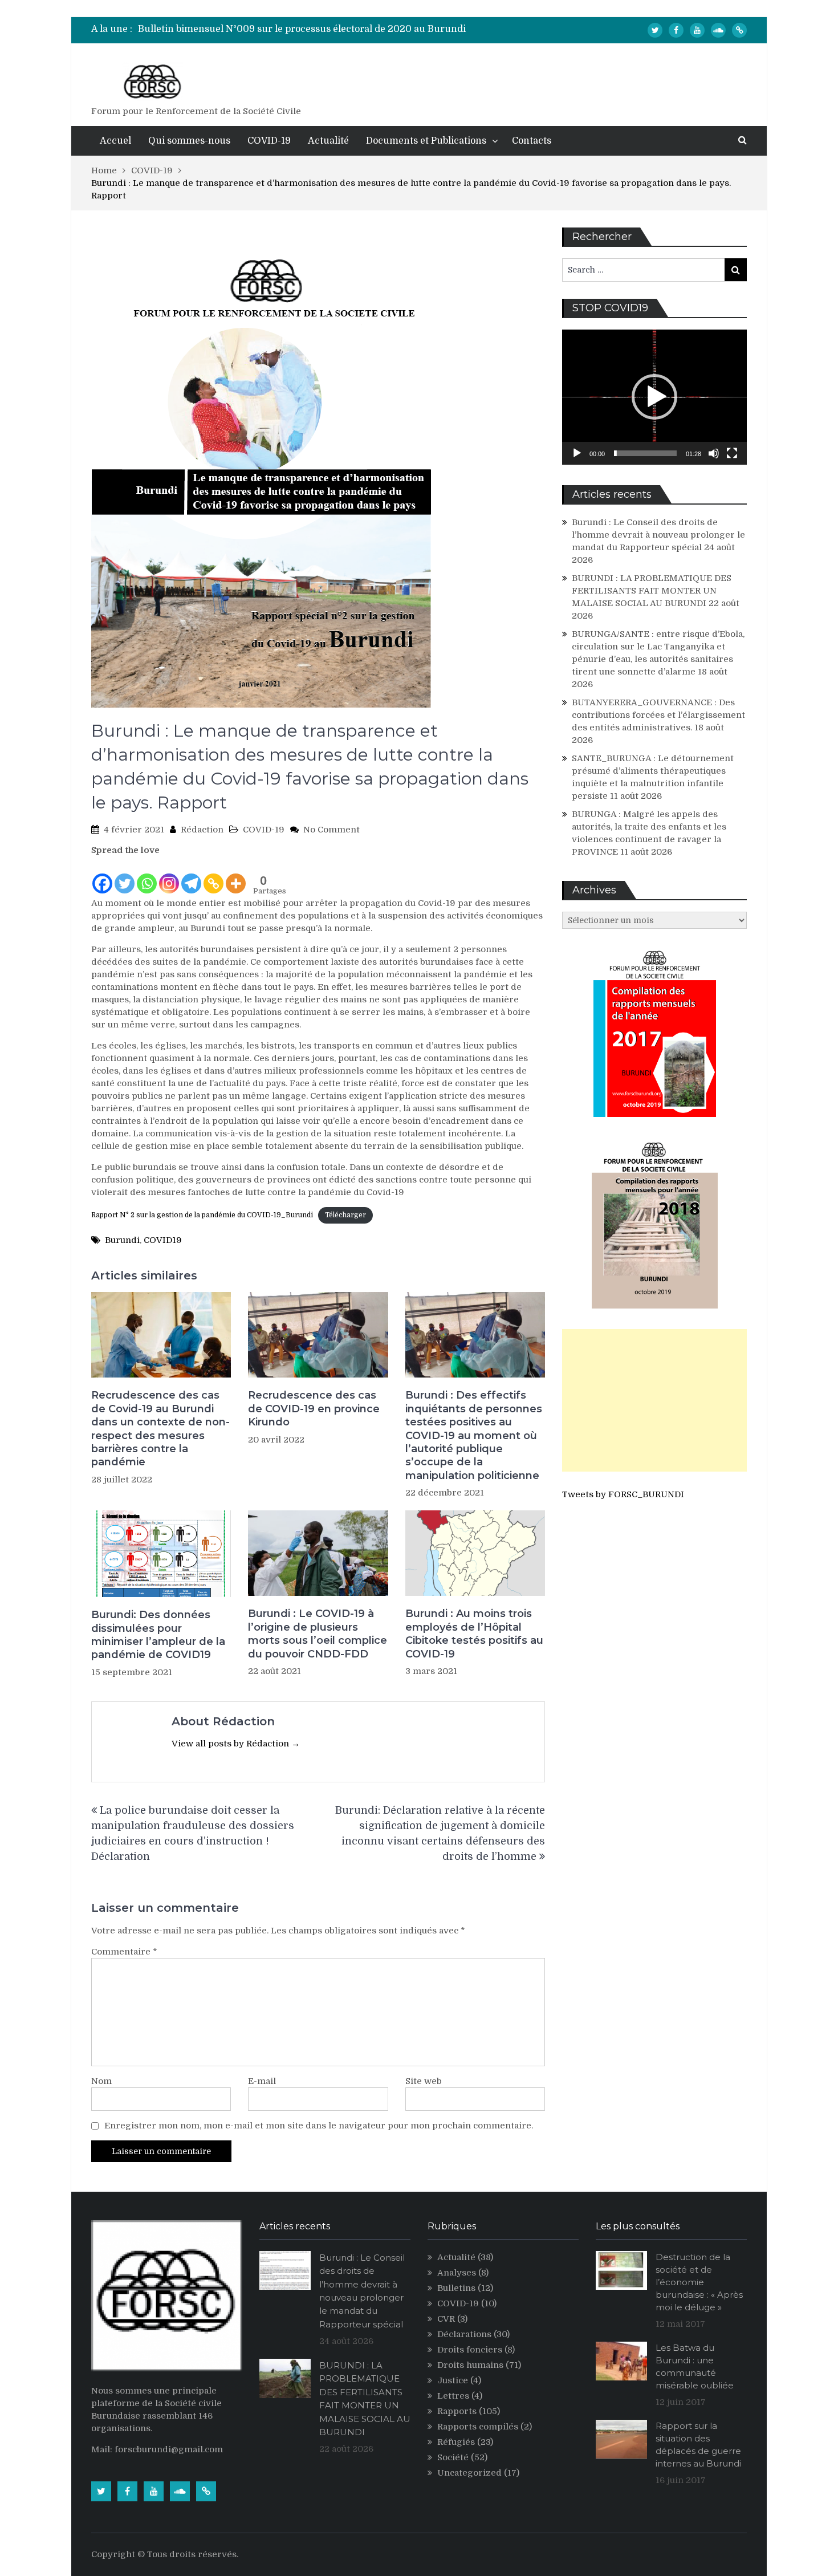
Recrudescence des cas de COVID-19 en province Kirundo (314, 1409)
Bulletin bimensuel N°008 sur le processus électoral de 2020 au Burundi (302, 29)
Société (453, 2457)
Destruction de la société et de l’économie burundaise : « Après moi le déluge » (699, 2282)
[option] (311, 29)
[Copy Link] (213, 876)
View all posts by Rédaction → (236, 1744)
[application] (654, 397)
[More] (236, 876)
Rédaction (202, 830)
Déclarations (464, 2334)
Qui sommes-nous (189, 141)
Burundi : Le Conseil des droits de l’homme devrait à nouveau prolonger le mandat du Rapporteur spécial (658, 535)
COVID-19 (269, 141)
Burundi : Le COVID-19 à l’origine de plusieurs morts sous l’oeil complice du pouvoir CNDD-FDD (318, 1634)
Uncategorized (469, 2473)
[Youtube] (697, 30)
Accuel (115, 141)
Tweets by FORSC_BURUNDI (623, 1494)
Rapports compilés (478, 2427)
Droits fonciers (470, 2350)
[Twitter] (655, 30)
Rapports (457, 2411)
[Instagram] (169, 876)
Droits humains (470, 2365)
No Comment (331, 830)
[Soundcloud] (718, 30)
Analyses (457, 2273)
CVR (446, 2319)
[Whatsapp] (147, 876)
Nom (101, 2081)
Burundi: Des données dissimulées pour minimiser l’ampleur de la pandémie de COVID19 (158, 1635)
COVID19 (163, 1240)
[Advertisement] (654, 1400)
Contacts (532, 141)
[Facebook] (676, 30)
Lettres (453, 2396)
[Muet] (714, 453)
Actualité (328, 141)
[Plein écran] (732, 453)
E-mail (262, 2081)
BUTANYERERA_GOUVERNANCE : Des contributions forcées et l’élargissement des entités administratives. (658, 715)
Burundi (122, 1240)
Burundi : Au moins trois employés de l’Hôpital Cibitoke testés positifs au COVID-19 (474, 1634)
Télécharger (345, 1215)
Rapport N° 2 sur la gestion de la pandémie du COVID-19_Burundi (202, 1215)
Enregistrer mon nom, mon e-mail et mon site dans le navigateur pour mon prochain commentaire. (319, 2126)
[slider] (645, 453)
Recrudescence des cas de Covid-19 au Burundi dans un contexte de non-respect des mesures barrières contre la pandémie (160, 1429)
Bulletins (456, 2288)
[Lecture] (577, 453)
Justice (453, 2380)
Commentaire (124, 1952)
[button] (654, 397)
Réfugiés (456, 2442)
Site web (424, 2081)
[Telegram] (191, 876)
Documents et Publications (426, 141)
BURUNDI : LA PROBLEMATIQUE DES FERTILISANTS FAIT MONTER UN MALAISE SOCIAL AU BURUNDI (652, 591)
